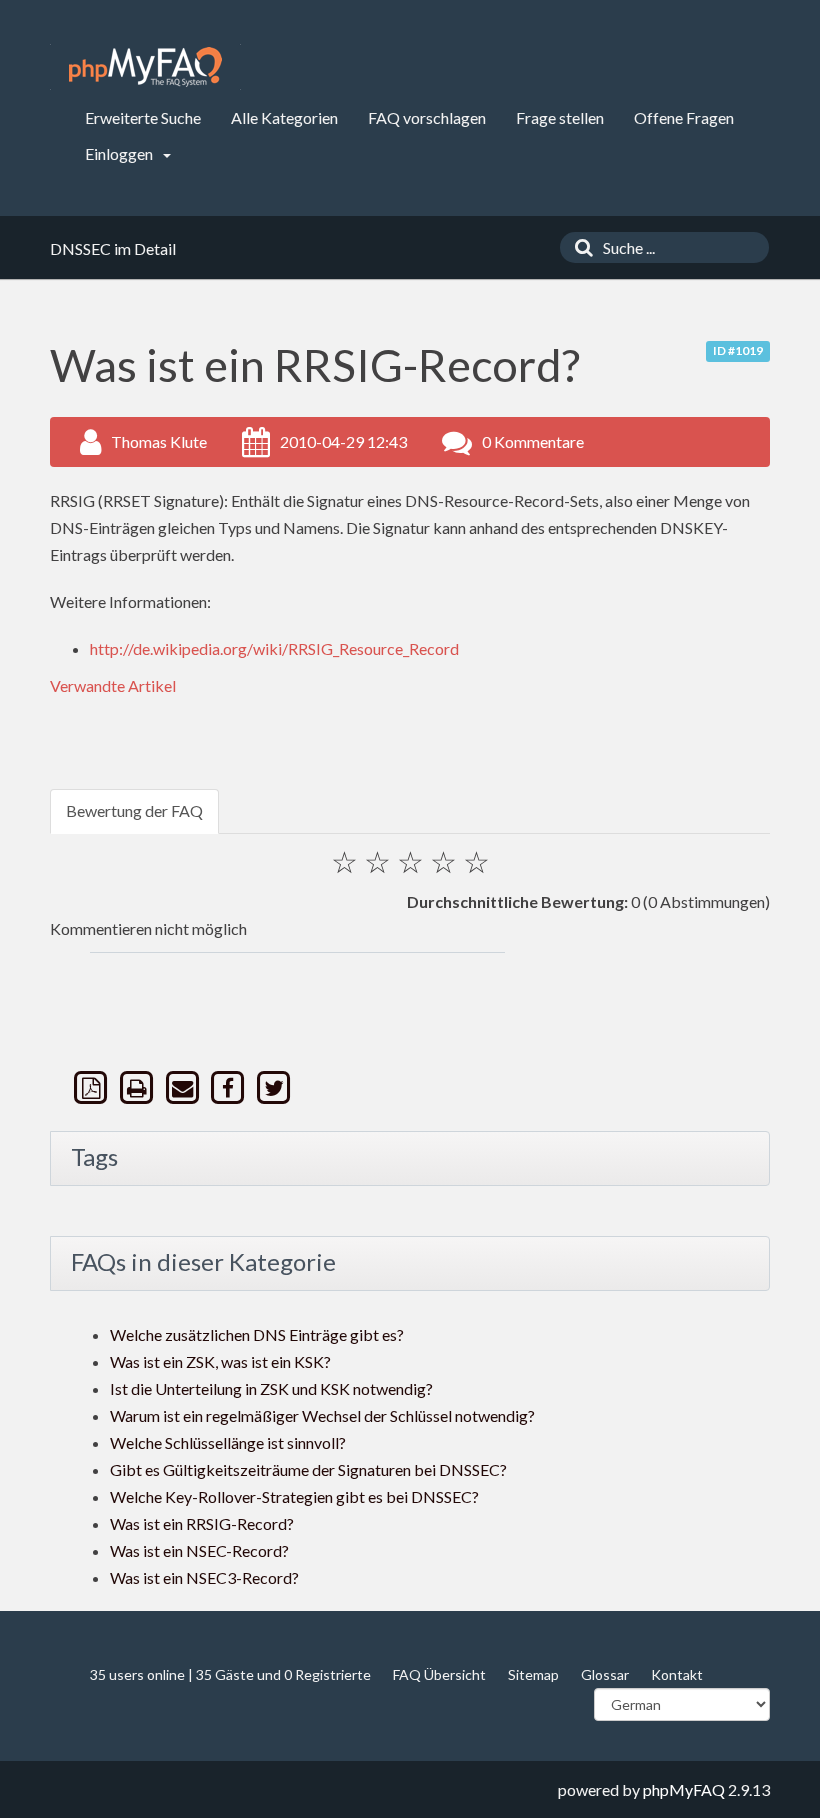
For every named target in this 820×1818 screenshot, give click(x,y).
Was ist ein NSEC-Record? (199, 1550)
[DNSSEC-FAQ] (145, 67)
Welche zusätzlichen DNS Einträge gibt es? (257, 1334)
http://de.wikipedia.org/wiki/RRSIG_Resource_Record (274, 648)
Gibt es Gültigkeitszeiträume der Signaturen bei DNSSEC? (308, 1469)
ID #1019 (738, 350)
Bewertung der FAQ (134, 810)
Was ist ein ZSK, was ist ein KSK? (220, 1361)
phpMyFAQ (684, 1789)
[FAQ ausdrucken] (139, 1087)
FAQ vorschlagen (427, 117)
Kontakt (677, 1674)
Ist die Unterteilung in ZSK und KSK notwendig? (271, 1388)
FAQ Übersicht (439, 1674)
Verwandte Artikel (113, 685)
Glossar (605, 1674)
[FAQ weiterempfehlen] (184, 1087)
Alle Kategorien (284, 117)
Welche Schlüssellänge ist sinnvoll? (228, 1442)
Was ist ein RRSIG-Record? (202, 1523)
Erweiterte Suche (143, 117)
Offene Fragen (684, 117)
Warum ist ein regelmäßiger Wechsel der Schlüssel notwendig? (322, 1415)
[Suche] (579, 247)
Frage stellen (560, 117)
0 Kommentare (533, 441)
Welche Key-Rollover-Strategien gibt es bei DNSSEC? (294, 1496)
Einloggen (120, 153)
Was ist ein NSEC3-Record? (204, 1577)
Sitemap (533, 1674)
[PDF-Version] (93, 1087)
